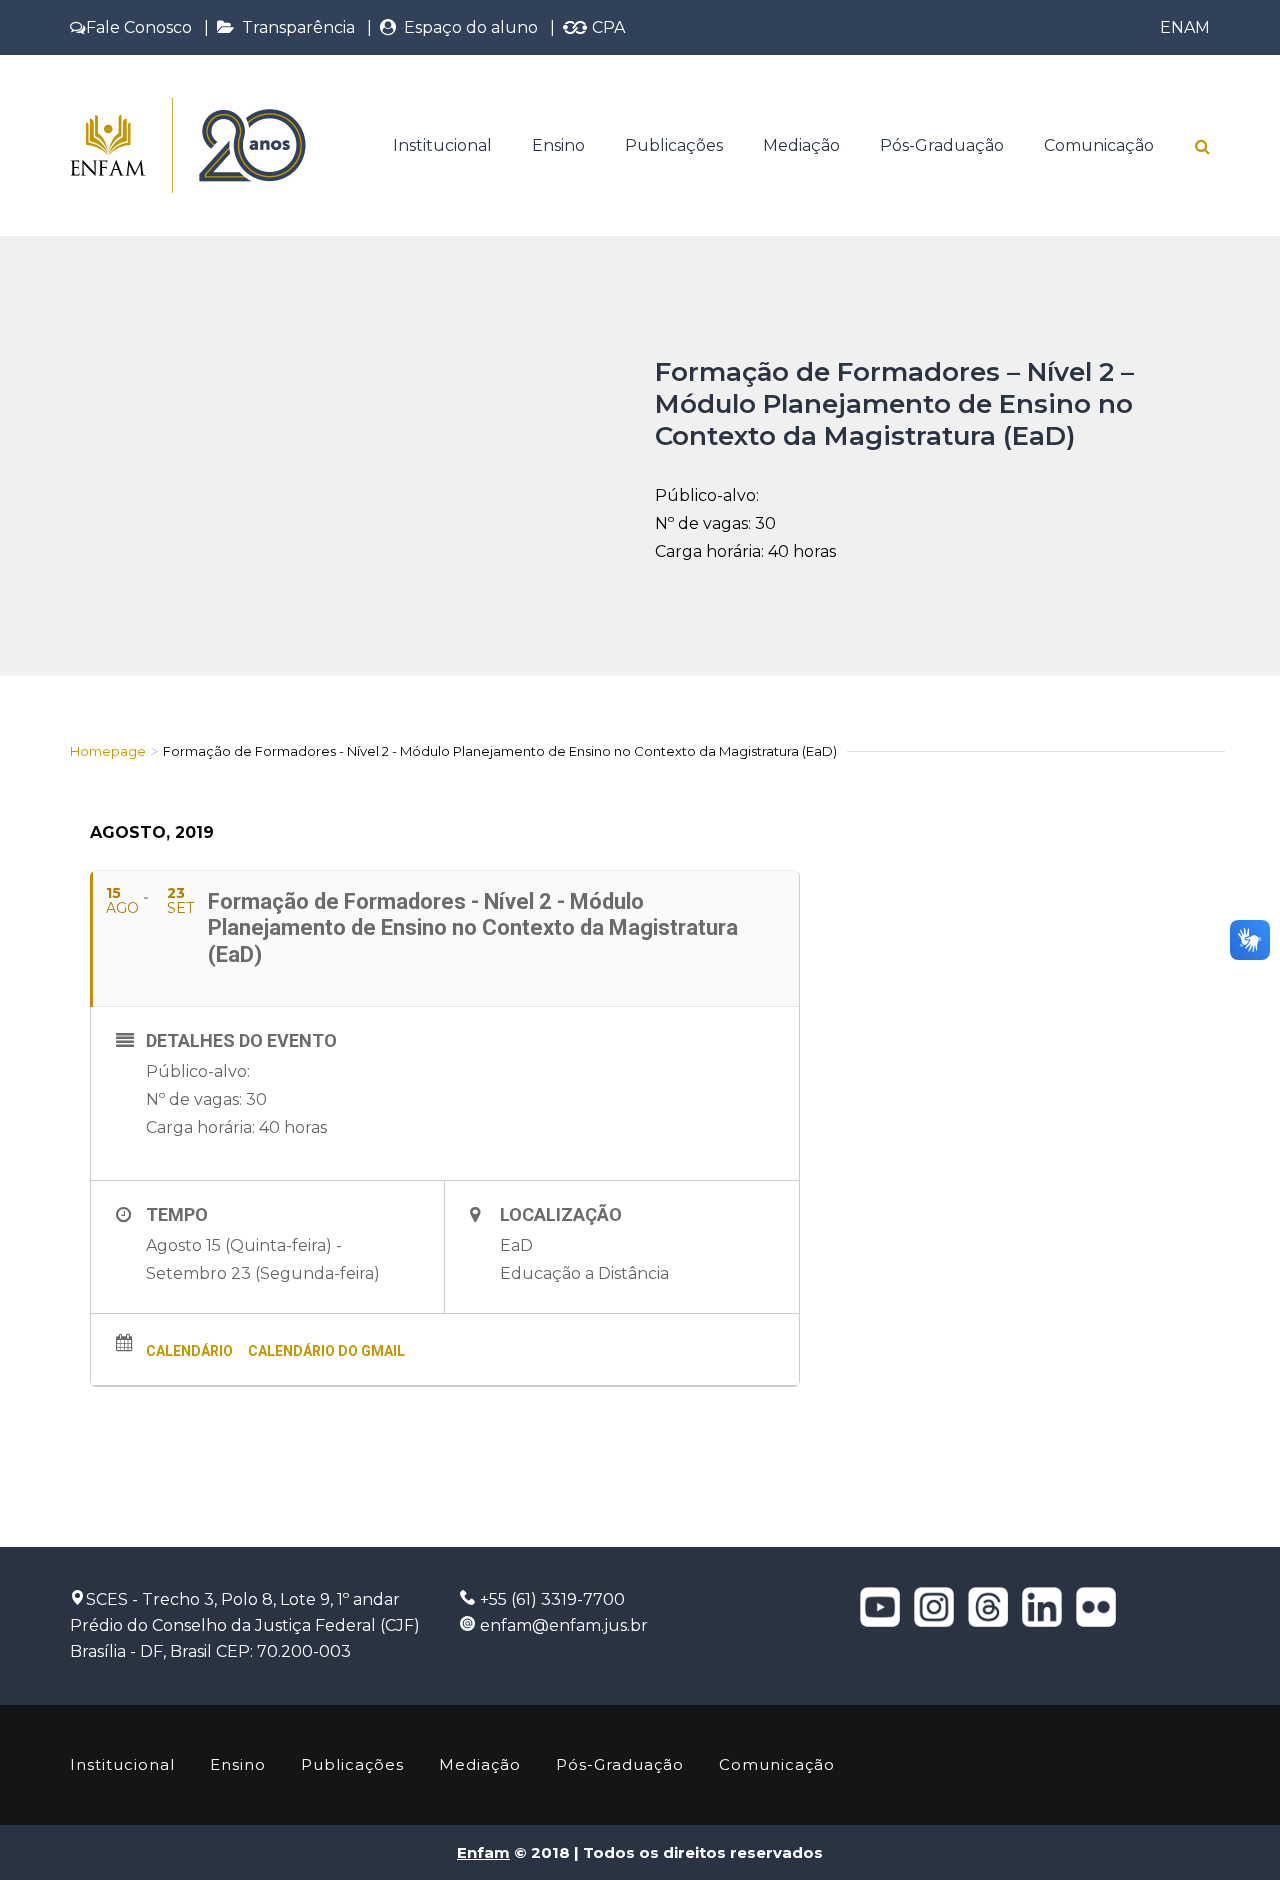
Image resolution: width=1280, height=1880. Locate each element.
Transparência (294, 27)
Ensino (558, 145)
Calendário (189, 1351)
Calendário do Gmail (326, 1351)
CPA (606, 27)
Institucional (442, 145)
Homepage (108, 751)
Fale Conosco (139, 27)
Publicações (674, 145)
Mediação (801, 145)
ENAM (1185, 27)
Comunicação (1099, 145)
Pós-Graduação (942, 145)
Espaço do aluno (467, 27)
